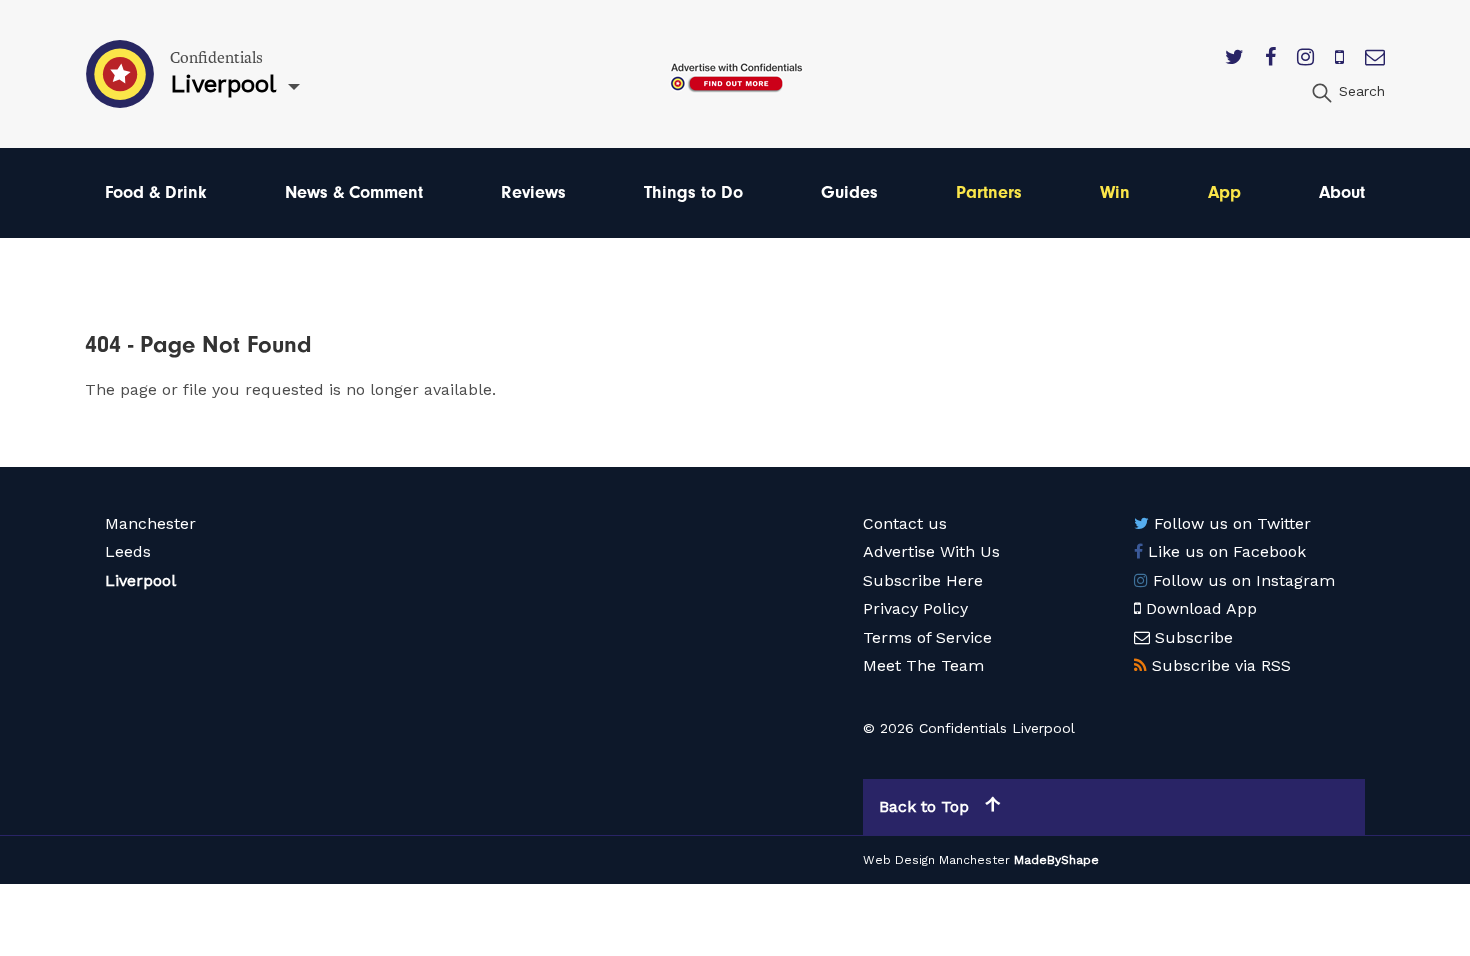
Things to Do (693, 192)
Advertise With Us (931, 551)
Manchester (150, 523)
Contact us (905, 523)
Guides (849, 192)
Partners (989, 192)
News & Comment (354, 192)
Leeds (128, 551)
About (1342, 192)
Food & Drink (156, 192)
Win (1115, 192)
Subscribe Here (923, 580)
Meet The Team (923, 665)
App (1224, 192)
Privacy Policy (915, 608)
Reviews (533, 192)
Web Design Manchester (936, 860)
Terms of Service (927, 637)
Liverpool (140, 580)
